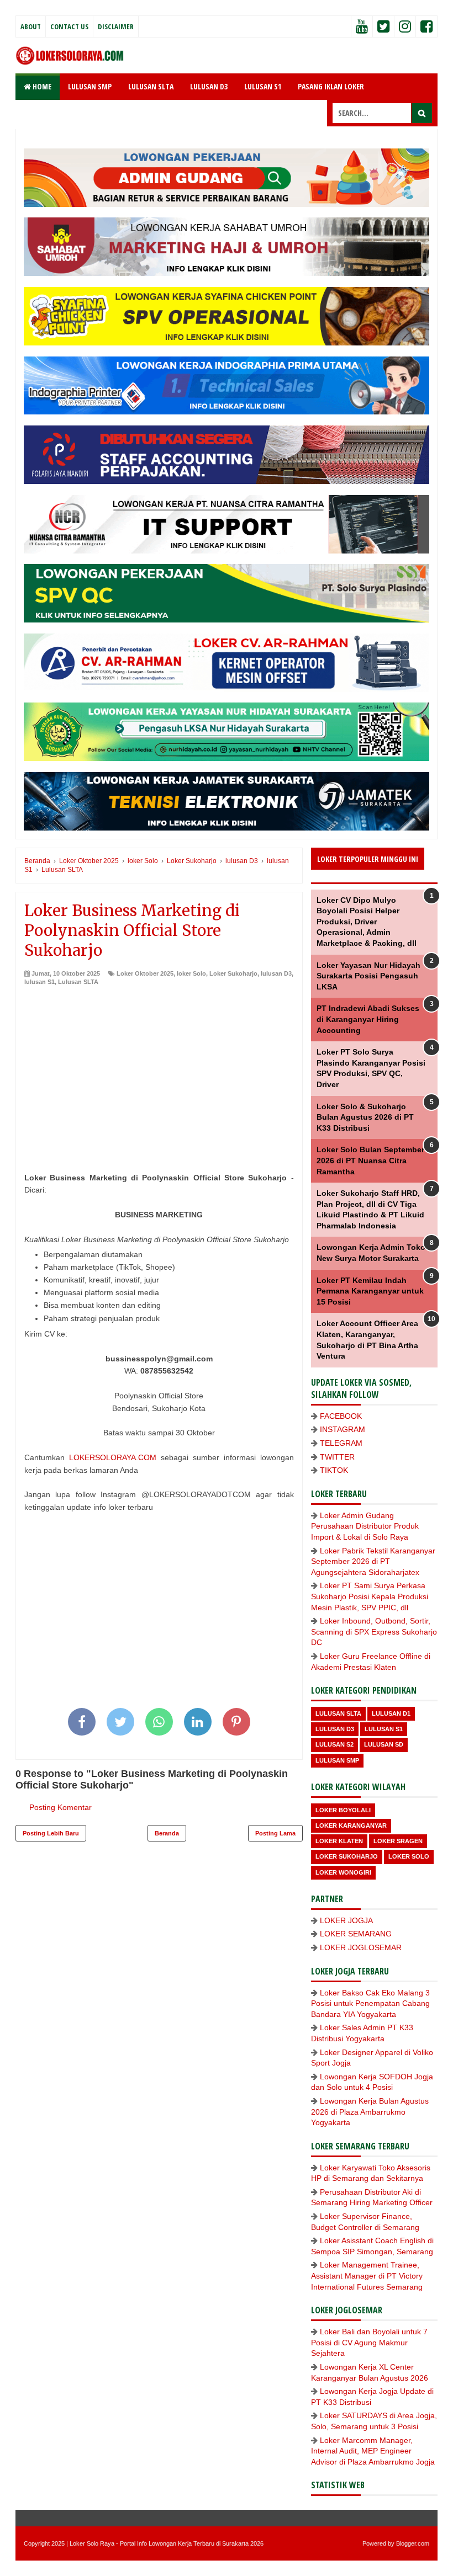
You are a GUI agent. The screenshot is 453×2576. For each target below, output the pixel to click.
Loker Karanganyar (351, 1825)
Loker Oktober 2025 (145, 973)
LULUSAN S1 (263, 86)
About (31, 26)
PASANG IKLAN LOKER (331, 86)
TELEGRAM (341, 1443)
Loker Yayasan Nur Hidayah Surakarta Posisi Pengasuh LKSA (368, 976)
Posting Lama (275, 1833)
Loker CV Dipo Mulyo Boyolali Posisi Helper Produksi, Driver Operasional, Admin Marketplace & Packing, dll (367, 922)
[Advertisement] (159, 1069)
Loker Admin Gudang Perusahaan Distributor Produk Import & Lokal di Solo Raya (365, 1526)
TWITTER (337, 1457)
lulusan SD (384, 1744)
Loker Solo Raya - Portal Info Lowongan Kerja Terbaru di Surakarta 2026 (167, 2543)
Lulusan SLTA (78, 982)
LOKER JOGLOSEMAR (361, 1947)
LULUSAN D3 (209, 86)
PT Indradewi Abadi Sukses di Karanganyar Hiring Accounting (368, 1019)
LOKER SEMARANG (356, 1934)
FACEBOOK (341, 1416)
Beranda (167, 1833)
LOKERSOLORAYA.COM (113, 1457)
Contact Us (69, 26)
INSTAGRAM (343, 1429)
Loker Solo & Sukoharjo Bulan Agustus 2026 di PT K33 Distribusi (365, 1117)
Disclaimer (116, 26)
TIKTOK (334, 1470)
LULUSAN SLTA (151, 86)
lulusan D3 (276, 973)
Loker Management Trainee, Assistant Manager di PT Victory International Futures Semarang (367, 2276)
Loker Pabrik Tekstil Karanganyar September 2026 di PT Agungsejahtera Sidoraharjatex (373, 1561)
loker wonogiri (343, 1872)
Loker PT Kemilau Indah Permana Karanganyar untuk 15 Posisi (370, 1291)
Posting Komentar (60, 1807)
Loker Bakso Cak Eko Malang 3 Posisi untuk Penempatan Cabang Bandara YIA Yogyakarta (370, 2003)
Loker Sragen (398, 1841)
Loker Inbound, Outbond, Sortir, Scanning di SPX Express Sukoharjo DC (374, 1632)
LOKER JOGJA (346, 1920)
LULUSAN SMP (90, 86)
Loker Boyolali (343, 1810)
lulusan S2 (335, 1744)
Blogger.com (413, 2543)
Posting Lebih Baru (51, 1833)
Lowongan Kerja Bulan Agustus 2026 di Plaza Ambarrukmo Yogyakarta (370, 2112)
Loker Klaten (339, 1841)
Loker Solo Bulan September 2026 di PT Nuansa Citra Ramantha (370, 1160)
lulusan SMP (337, 1760)
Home (41, 86)
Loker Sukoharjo (233, 973)
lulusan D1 (391, 1713)
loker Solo (191, 973)
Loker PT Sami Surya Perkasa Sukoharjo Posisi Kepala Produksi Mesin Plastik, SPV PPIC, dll (370, 1596)
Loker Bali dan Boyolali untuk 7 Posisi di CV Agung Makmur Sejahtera (369, 2342)
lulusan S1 (39, 982)
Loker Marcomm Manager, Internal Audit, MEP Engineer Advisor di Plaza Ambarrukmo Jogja (373, 2451)
